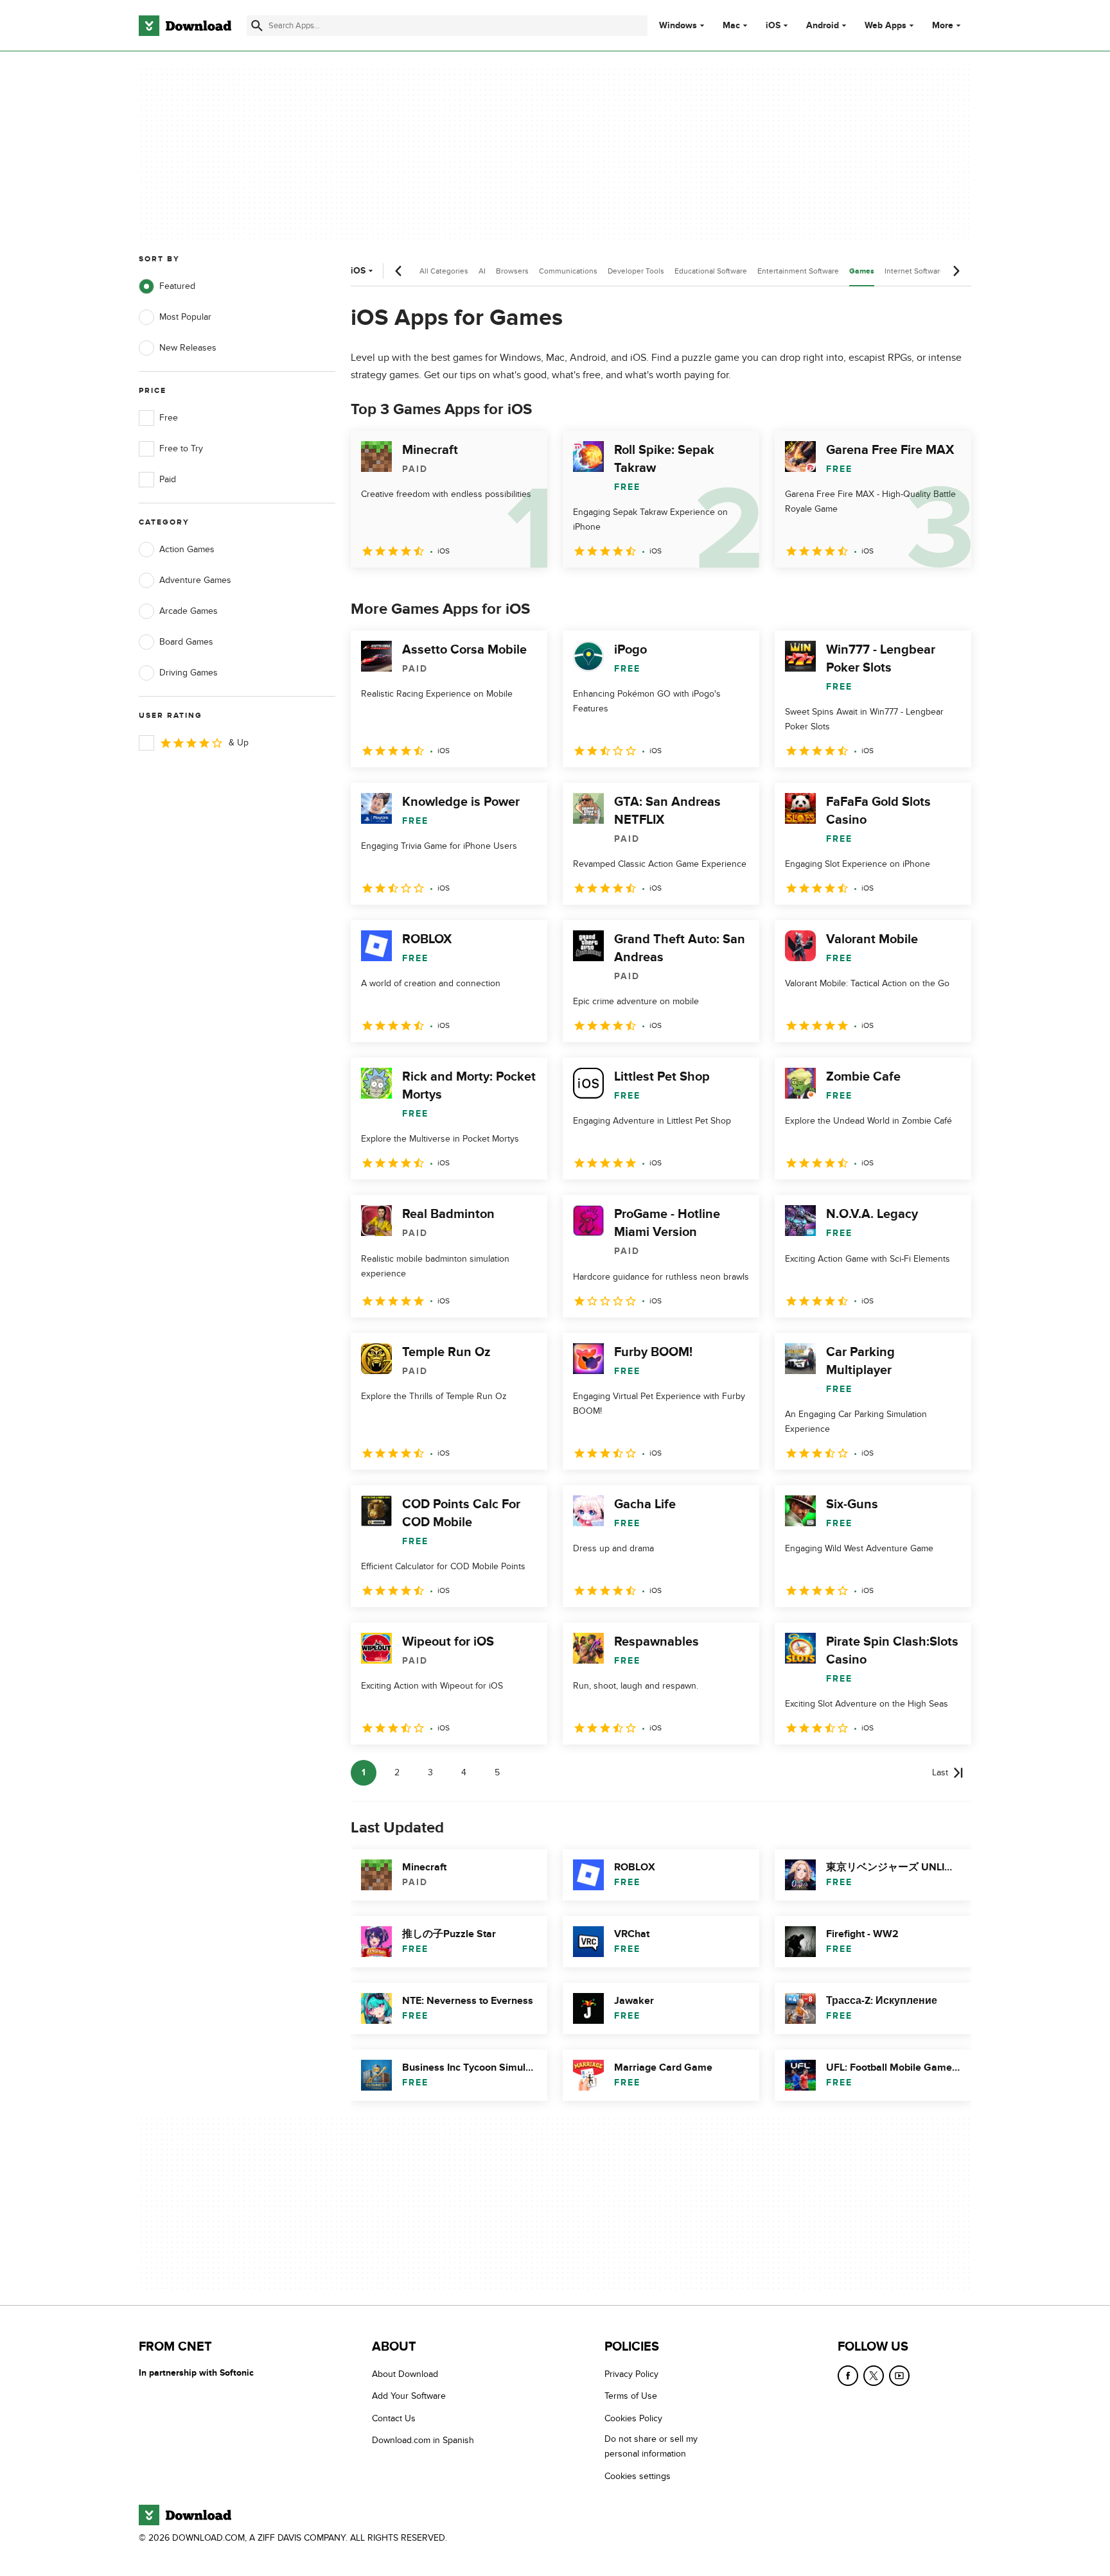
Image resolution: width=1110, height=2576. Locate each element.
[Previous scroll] (399, 271)
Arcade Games (189, 611)
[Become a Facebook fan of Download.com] (848, 2376)
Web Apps (885, 26)
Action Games (187, 549)
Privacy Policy (631, 2374)
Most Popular (185, 317)
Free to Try (181, 448)
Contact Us (394, 2418)
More (943, 25)
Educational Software (711, 271)
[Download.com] (185, 26)
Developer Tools (636, 271)
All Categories (444, 271)
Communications (568, 271)
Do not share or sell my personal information (651, 2446)
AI (482, 271)
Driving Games (189, 673)
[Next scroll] (956, 271)
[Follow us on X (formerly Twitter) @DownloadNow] (874, 2376)
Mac (731, 26)
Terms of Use (631, 2396)
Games (862, 271)
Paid (168, 479)
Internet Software (914, 271)
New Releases (188, 348)
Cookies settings (638, 2476)
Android (823, 26)
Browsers (512, 271)
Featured (177, 286)
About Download (405, 2374)
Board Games (186, 642)
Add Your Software (409, 2396)
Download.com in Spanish (423, 2440)
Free (169, 418)
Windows (678, 26)
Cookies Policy (633, 2418)
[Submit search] (257, 26)
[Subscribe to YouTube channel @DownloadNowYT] (899, 2376)
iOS (773, 26)
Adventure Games (195, 580)
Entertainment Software (798, 271)
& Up (239, 743)
